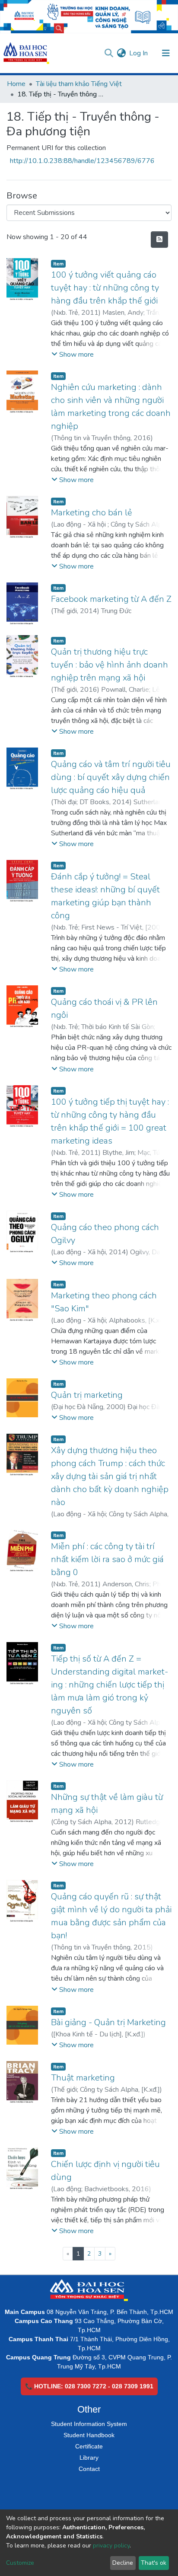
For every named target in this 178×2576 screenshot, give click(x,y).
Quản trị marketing (87, 1395)
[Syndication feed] (159, 240)
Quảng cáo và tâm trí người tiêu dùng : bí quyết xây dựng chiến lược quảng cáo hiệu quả (111, 777)
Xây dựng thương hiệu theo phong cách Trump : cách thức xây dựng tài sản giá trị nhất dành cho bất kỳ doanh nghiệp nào (110, 1476)
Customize (20, 2563)
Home (16, 84)
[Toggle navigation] (166, 53)
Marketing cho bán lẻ (92, 513)
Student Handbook (89, 2435)
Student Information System (89, 2424)
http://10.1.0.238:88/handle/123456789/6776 (82, 161)
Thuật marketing (83, 2078)
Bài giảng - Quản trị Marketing (108, 2022)
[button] (121, 53)
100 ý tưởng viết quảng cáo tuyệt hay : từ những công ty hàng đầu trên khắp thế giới (105, 288)
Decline (123, 2563)
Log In (139, 53)
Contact (89, 2469)
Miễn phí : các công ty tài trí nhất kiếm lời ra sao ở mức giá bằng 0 (107, 1559)
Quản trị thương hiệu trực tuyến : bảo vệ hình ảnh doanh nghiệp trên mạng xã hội (110, 665)
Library (89, 2458)
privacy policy (111, 2546)
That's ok (154, 2563)
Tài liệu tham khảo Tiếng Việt (79, 84)
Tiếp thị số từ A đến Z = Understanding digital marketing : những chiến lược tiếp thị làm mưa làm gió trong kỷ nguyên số (110, 1685)
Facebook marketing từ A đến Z (111, 599)
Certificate (89, 2446)
